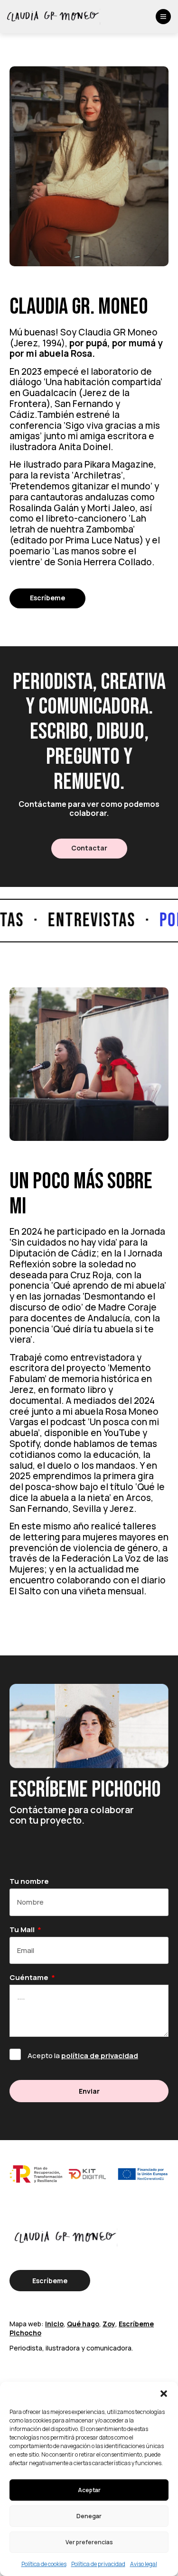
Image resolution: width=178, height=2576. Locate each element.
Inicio (54, 2324)
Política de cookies (44, 2564)
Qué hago (83, 2324)
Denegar (89, 2516)
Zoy (109, 2324)
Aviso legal (144, 2564)
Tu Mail (23, 1930)
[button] (164, 2394)
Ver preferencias (89, 2542)
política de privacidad (100, 2056)
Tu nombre (29, 1882)
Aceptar (89, 2490)
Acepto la (83, 2056)
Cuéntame (30, 1978)
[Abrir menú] (163, 17)
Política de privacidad (98, 2564)
